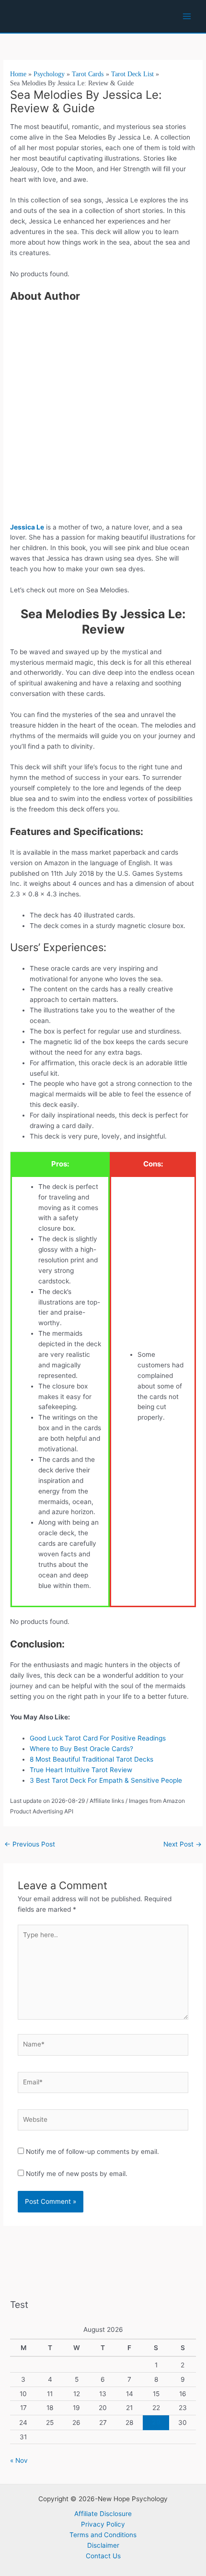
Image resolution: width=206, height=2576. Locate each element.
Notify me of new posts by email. (77, 2174)
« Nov (19, 2460)
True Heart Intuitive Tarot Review (81, 1770)
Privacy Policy (103, 2524)
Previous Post (30, 1844)
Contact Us (103, 2556)
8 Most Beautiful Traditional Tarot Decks (92, 1759)
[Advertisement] (103, 415)
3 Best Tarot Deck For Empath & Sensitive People (106, 1780)
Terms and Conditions (103, 2535)
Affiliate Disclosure (103, 2514)
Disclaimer (103, 2545)
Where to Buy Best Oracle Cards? (81, 1749)
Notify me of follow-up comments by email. (92, 2152)
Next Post (183, 1844)
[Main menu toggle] (187, 17)
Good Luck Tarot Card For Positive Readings (99, 1738)
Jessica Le (27, 527)
